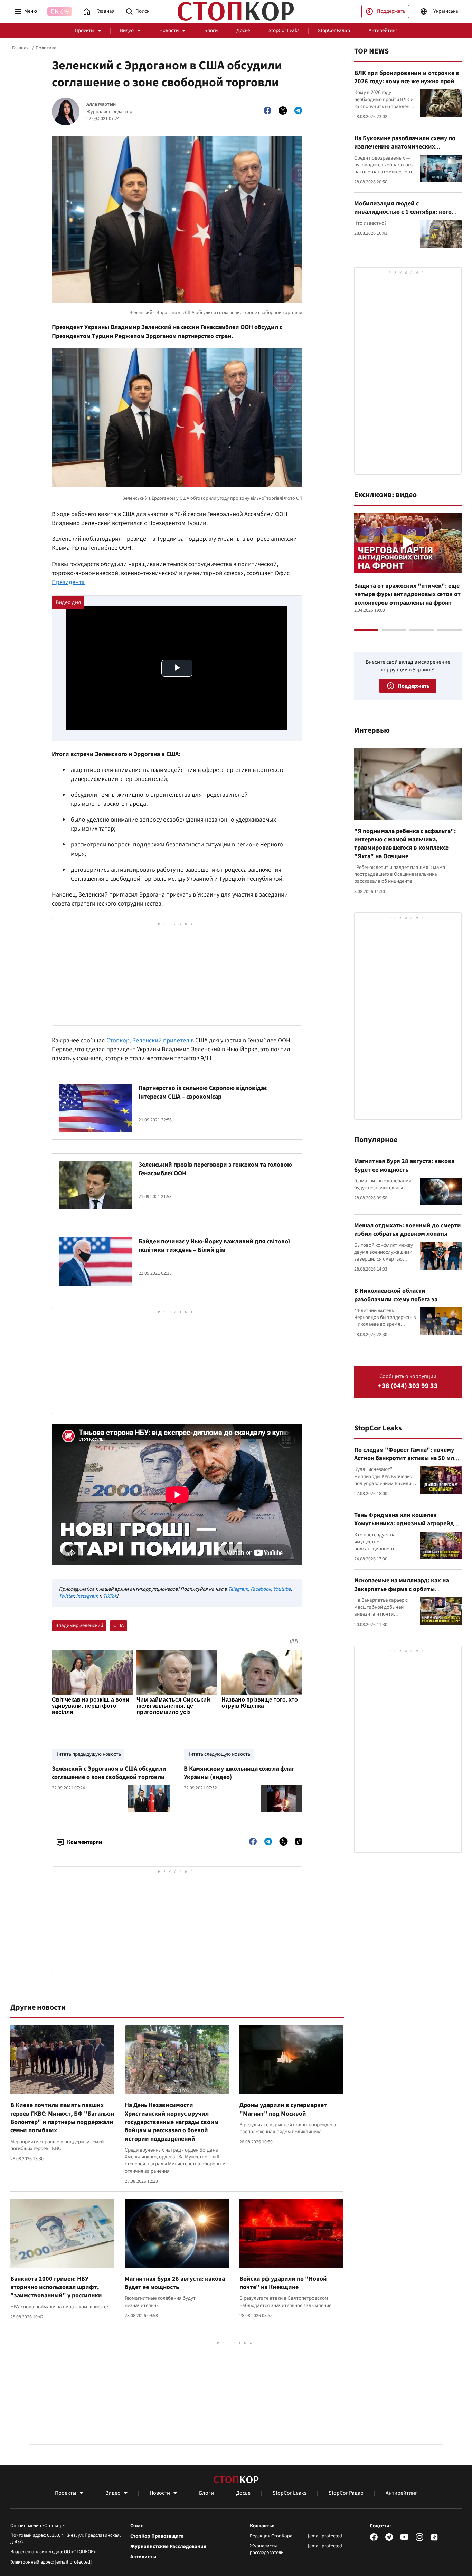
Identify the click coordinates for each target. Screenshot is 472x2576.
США (119, 1625)
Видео (127, 31)
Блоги (211, 31)
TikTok (110, 1596)
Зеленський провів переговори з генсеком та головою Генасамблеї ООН (215, 1169)
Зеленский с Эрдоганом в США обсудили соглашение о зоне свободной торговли (109, 1773)
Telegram (238, 1589)
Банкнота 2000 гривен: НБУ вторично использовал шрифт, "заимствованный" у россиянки (56, 2287)
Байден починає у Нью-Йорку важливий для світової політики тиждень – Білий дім (214, 1246)
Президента (68, 582)
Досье (243, 31)
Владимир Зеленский (79, 1625)
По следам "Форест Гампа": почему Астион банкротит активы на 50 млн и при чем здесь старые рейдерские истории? (406, 1463)
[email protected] (73, 2562)
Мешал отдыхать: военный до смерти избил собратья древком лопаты (408, 1230)
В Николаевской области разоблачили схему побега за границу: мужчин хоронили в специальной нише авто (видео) (400, 1303)
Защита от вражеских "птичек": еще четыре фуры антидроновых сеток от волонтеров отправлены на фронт (407, 594)
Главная (20, 48)
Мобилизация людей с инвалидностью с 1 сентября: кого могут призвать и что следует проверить (403, 216)
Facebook (261, 1589)
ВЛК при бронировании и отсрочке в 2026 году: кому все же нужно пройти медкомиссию (408, 82)
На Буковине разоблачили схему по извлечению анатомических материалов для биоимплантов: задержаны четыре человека (405, 151)
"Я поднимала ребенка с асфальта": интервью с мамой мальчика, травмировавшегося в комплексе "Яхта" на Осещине (405, 844)
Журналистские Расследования (168, 2547)
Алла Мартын (101, 104)
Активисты (143, 2557)
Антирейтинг (383, 31)
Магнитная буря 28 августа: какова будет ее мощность (175, 2283)
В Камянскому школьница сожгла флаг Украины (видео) (239, 1773)
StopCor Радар (334, 31)
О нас (137, 2526)
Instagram (87, 1596)
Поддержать (391, 11)
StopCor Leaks (284, 31)
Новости (169, 31)
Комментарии (84, 1842)
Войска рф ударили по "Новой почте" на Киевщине (283, 2283)
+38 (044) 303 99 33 (408, 1386)
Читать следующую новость (219, 1754)
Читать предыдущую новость (88, 1754)
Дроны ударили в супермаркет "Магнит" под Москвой (283, 2109)
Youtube (282, 1589)
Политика (46, 48)
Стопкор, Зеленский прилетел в (149, 1040)
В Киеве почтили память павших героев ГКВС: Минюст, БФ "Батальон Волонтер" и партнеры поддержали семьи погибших (62, 2118)
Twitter (66, 1596)
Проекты (84, 31)
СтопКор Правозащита (157, 2536)
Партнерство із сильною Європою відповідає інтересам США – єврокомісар (203, 1092)
